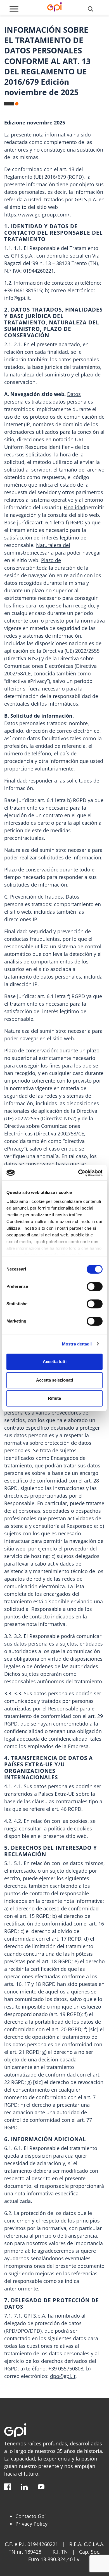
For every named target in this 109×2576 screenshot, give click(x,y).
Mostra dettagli (77, 1344)
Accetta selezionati (54, 1380)
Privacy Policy (31, 2524)
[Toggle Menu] (14, 9)
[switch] (95, 1286)
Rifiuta (54, 1398)
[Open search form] (91, 9)
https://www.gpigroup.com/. (38, 215)
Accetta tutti (55, 1362)
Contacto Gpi (31, 2516)
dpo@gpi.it (63, 2376)
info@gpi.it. (18, 298)
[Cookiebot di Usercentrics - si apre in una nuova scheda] (78, 1173)
